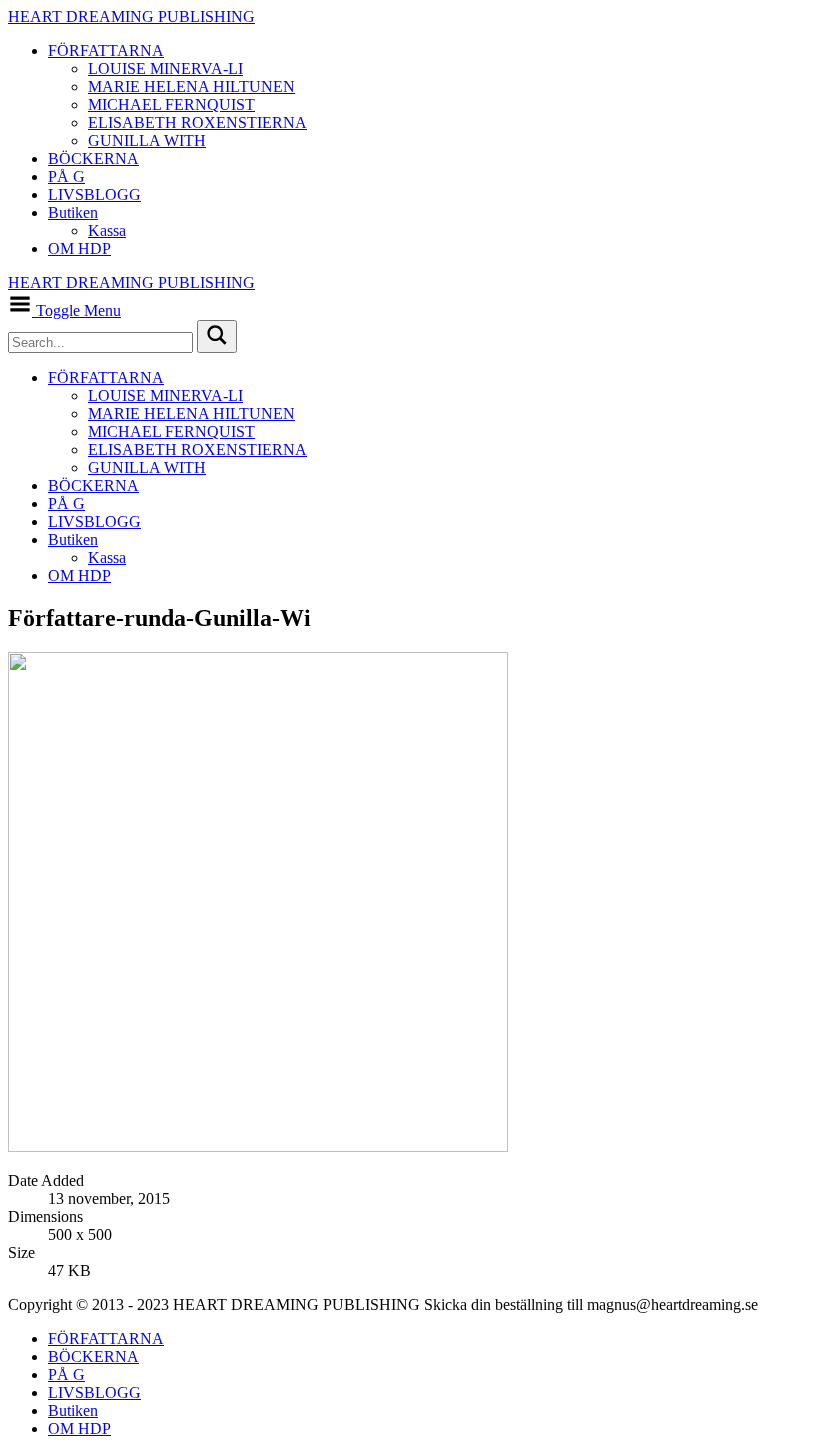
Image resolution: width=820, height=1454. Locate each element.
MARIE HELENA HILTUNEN (191, 86)
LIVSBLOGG (94, 194)
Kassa (107, 230)
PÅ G (66, 176)
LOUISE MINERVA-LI (165, 68)
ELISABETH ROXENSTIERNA (197, 122)
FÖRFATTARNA (106, 50)
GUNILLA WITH (147, 140)
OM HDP (79, 248)
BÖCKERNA (93, 158)
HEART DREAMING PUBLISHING (131, 16)
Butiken (73, 212)
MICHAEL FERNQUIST (171, 104)
